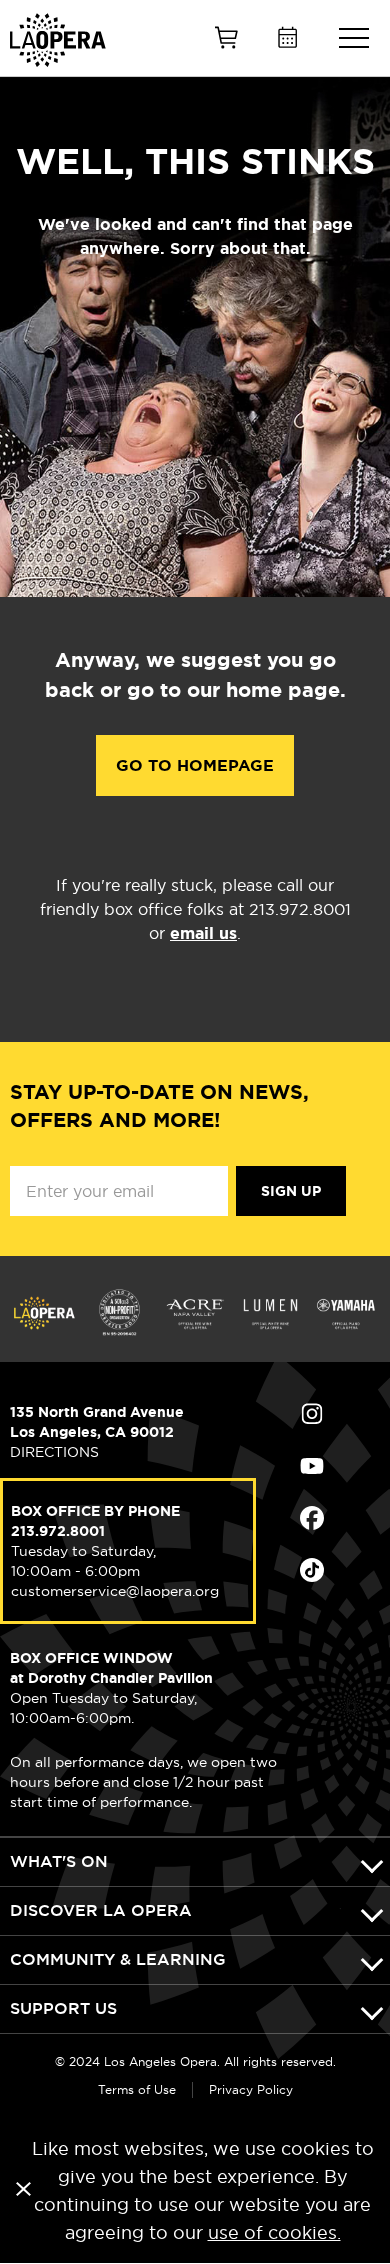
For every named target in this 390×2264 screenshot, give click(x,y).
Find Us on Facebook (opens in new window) (340, 1518)
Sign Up (291, 1191)
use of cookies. (274, 2232)
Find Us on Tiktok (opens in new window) (340, 1570)
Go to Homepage (195, 765)
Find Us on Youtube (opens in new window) (340, 1466)
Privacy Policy (251, 2089)
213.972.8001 (58, 1531)
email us (203, 933)
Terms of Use (137, 2089)
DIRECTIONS (54, 1452)
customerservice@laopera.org (115, 1591)
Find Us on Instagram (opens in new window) (340, 1414)
